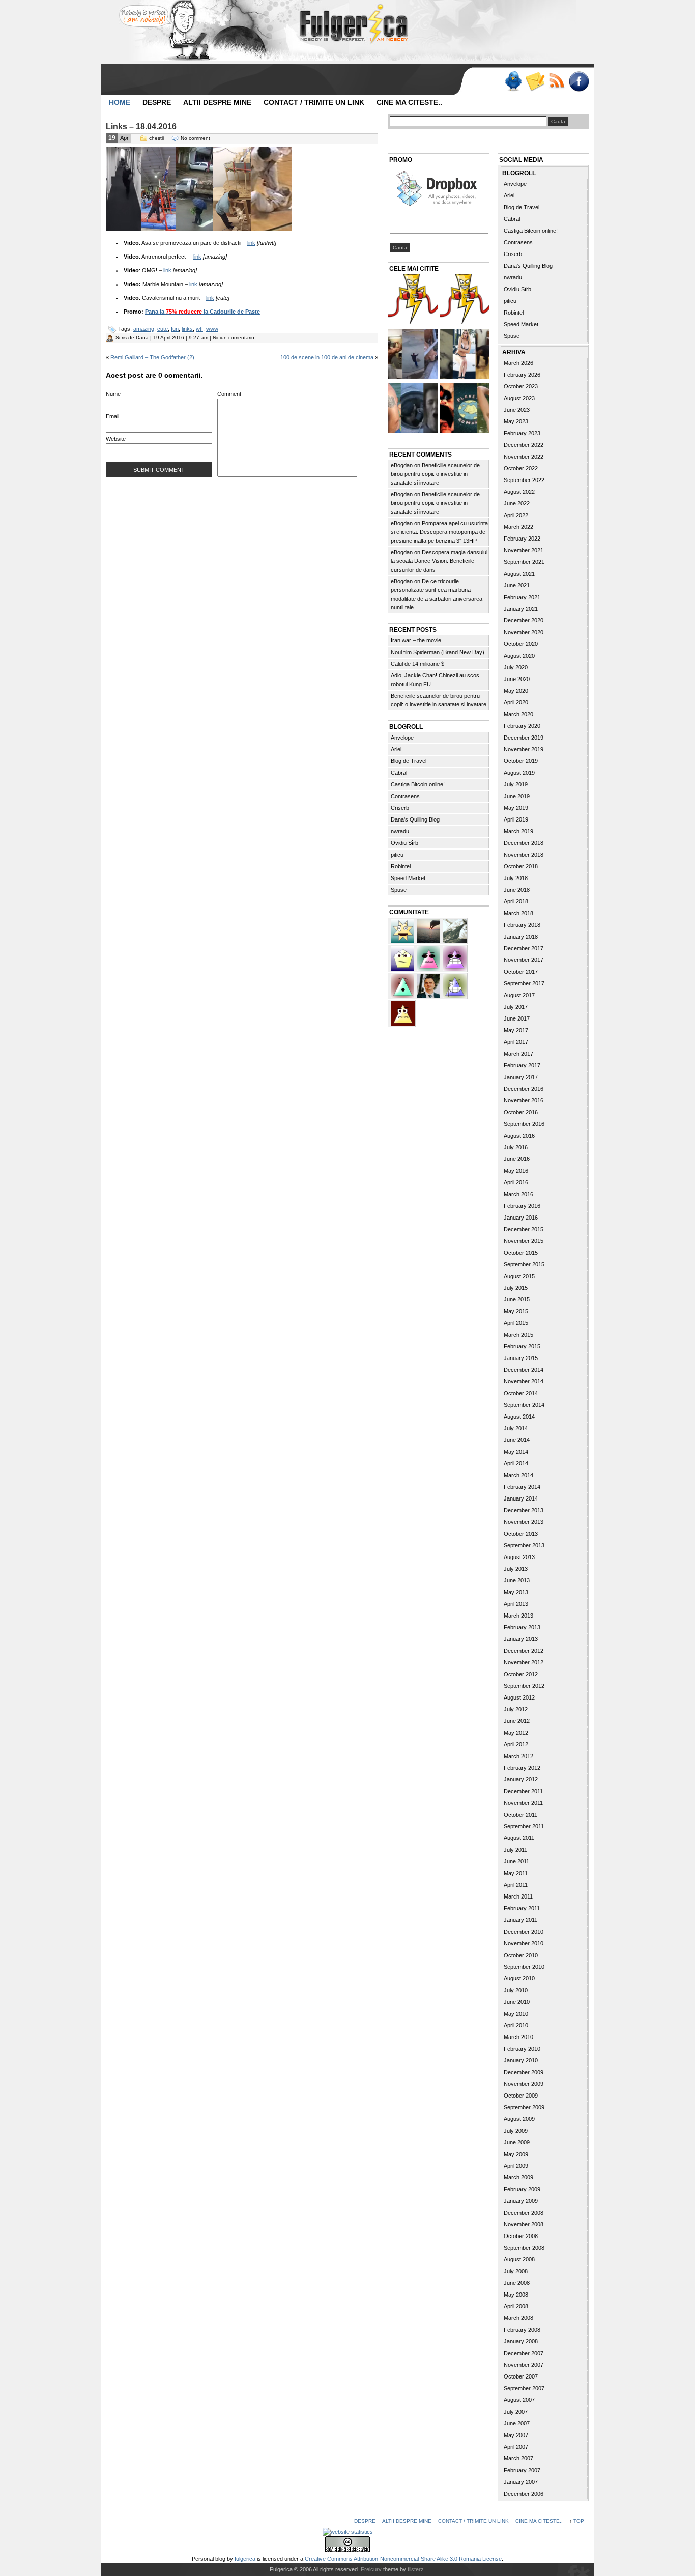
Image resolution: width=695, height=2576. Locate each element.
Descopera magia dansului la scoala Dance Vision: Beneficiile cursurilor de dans (439, 561)
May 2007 (516, 2435)
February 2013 (522, 1627)
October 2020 (521, 644)
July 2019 (516, 784)
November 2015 (524, 1241)
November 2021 (524, 550)
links (187, 329)
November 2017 (524, 960)
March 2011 (518, 1896)
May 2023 (516, 421)
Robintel (401, 866)
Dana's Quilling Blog (415, 819)
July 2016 (516, 1147)
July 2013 (516, 1569)
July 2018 (516, 878)
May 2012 (516, 1733)
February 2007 (522, 2470)
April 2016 (516, 1182)
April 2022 (516, 515)
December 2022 (524, 445)
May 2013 (516, 1592)
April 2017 (516, 1042)
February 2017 (522, 1065)
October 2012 (521, 1674)
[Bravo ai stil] (403, 930)
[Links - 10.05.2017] (465, 355)
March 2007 (518, 2458)
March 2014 (518, 1475)
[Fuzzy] (429, 957)
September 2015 (524, 1264)
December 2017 (524, 948)
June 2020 (517, 679)
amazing (144, 329)
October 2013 (521, 1534)
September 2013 (524, 1545)
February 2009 (522, 2189)
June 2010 (517, 2002)
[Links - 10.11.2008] (465, 409)
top (579, 2521)
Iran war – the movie (416, 640)
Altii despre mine (217, 102)
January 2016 (521, 1218)
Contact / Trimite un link (314, 102)
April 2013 (516, 1604)
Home (120, 102)
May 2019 (516, 808)
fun (175, 329)
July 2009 (516, 2131)
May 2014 (516, 1452)
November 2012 (524, 1662)
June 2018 (517, 890)
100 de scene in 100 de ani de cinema (327, 357)
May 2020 (516, 691)
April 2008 (516, 2306)
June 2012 (517, 1721)
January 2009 (521, 2201)
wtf (199, 329)
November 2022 (524, 457)
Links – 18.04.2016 (141, 126)
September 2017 (524, 983)
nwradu (400, 831)
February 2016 (522, 1206)
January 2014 (521, 1498)
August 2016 (519, 1136)
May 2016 (516, 1171)
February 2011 (522, 1908)
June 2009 (517, 2142)
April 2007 (516, 2447)
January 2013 (521, 1639)
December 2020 (524, 620)
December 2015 (524, 1229)
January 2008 (521, 2341)
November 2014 (524, 1381)
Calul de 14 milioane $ (417, 664)
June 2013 (517, 1580)
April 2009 (516, 2166)
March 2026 (518, 363)
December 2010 (524, 1932)
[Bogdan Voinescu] (403, 1012)
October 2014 (521, 1393)
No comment (195, 138)
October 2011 (520, 1815)
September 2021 (524, 562)
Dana (142, 338)
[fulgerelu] (455, 957)
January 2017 (521, 1077)
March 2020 (518, 714)
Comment (229, 394)
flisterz (416, 2569)
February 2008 (522, 2330)
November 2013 (524, 1522)
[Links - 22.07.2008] (413, 409)
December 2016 (524, 1089)
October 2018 (521, 866)
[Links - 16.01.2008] (465, 301)
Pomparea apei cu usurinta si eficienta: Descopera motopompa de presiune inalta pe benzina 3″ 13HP (439, 532)
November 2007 (524, 2365)
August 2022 (519, 492)
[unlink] (455, 985)
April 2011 (516, 1885)
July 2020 (516, 667)
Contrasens (405, 796)
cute (163, 329)
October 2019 (521, 761)
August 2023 (519, 398)
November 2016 (524, 1100)
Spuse (399, 890)
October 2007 (521, 2376)
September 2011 (524, 1826)
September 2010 (524, 1967)
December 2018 (524, 843)
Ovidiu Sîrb (404, 843)
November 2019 (524, 749)
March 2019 (518, 831)
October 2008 (521, 2236)
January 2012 (521, 1779)
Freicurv (371, 2569)
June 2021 (517, 585)
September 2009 (524, 2107)
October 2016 (521, 1112)
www (212, 329)
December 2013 (524, 1510)
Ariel (396, 749)
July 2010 (516, 1990)
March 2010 (518, 2037)
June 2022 (517, 503)
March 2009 (518, 2177)
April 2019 (516, 819)
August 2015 (519, 1276)
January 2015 (521, 1358)
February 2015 (522, 1346)
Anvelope (402, 738)
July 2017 (516, 1007)
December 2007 (524, 2353)
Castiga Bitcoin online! (418, 784)
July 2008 (516, 2271)
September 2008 (524, 2248)
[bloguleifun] (455, 930)
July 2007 (516, 2412)
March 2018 (518, 913)
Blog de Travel (409, 761)
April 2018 (516, 901)
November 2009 (524, 2084)
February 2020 (522, 726)
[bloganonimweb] (429, 930)
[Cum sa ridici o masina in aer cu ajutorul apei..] (413, 301)
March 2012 (518, 1756)
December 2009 (524, 2072)
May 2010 (516, 2014)
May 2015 (516, 1311)
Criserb (400, 808)
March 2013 (518, 1616)
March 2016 (518, 1194)
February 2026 (522, 375)
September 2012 (524, 1686)
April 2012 (516, 1744)
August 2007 (519, 2400)
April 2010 (516, 2025)
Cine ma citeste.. (409, 102)
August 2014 (519, 1417)
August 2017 (519, 995)
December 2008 (524, 2213)
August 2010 (519, 1978)
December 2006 (524, 2494)
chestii (156, 138)
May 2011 (516, 1873)
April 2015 (516, 1323)
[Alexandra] (403, 985)
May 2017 (516, 1030)
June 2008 (517, 2283)
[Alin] (429, 985)
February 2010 (522, 2049)
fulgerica (245, 2559)
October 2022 (521, 468)
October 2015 (521, 1253)
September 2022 (524, 480)
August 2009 (519, 2119)
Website (116, 439)
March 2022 (518, 527)
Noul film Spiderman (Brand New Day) (438, 652)
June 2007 (517, 2423)
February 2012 (522, 1768)
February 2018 (522, 925)
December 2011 (523, 1791)
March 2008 (518, 2318)
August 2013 (519, 1557)
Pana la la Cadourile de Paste (202, 312)
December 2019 (524, 738)
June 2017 (517, 1018)
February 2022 (522, 539)
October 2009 (521, 2096)
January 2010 (521, 2060)
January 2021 (521, 609)
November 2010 (524, 1943)
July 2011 (515, 1850)
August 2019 (519, 773)
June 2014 (517, 1440)
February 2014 (522, 1487)
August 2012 (519, 1697)
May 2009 (516, 2154)
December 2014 (524, 1370)
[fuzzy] (403, 957)
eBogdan (402, 465)
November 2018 (524, 855)
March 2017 (518, 1054)
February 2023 (522, 433)
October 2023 (521, 386)
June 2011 (516, 1861)
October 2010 (521, 1955)
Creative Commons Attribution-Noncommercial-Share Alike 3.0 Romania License (403, 2559)
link (251, 243)
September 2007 (524, 2388)
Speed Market (408, 878)
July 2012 (516, 1709)
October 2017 (521, 972)
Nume (113, 394)
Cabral (399, 773)
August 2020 (519, 656)
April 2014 (516, 1463)
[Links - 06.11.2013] (413, 355)
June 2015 (517, 1299)
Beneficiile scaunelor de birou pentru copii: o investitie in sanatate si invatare (435, 474)
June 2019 (517, 796)
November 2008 (524, 2224)
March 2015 (518, 1335)
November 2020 (524, 632)
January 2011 (520, 1920)
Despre (157, 102)
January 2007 (521, 2482)
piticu (397, 855)
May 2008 (516, 2295)
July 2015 (516, 1288)
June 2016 (517, 1159)
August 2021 (519, 574)
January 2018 (521, 937)
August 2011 (519, 1838)
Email (112, 416)
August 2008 (519, 2259)
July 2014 (516, 1428)
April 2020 (516, 702)
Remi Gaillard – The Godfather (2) (152, 357)
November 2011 (523, 1803)
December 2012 (524, 1651)
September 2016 (524, 1124)
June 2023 (517, 410)
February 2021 (522, 597)
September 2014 (524, 1405)
